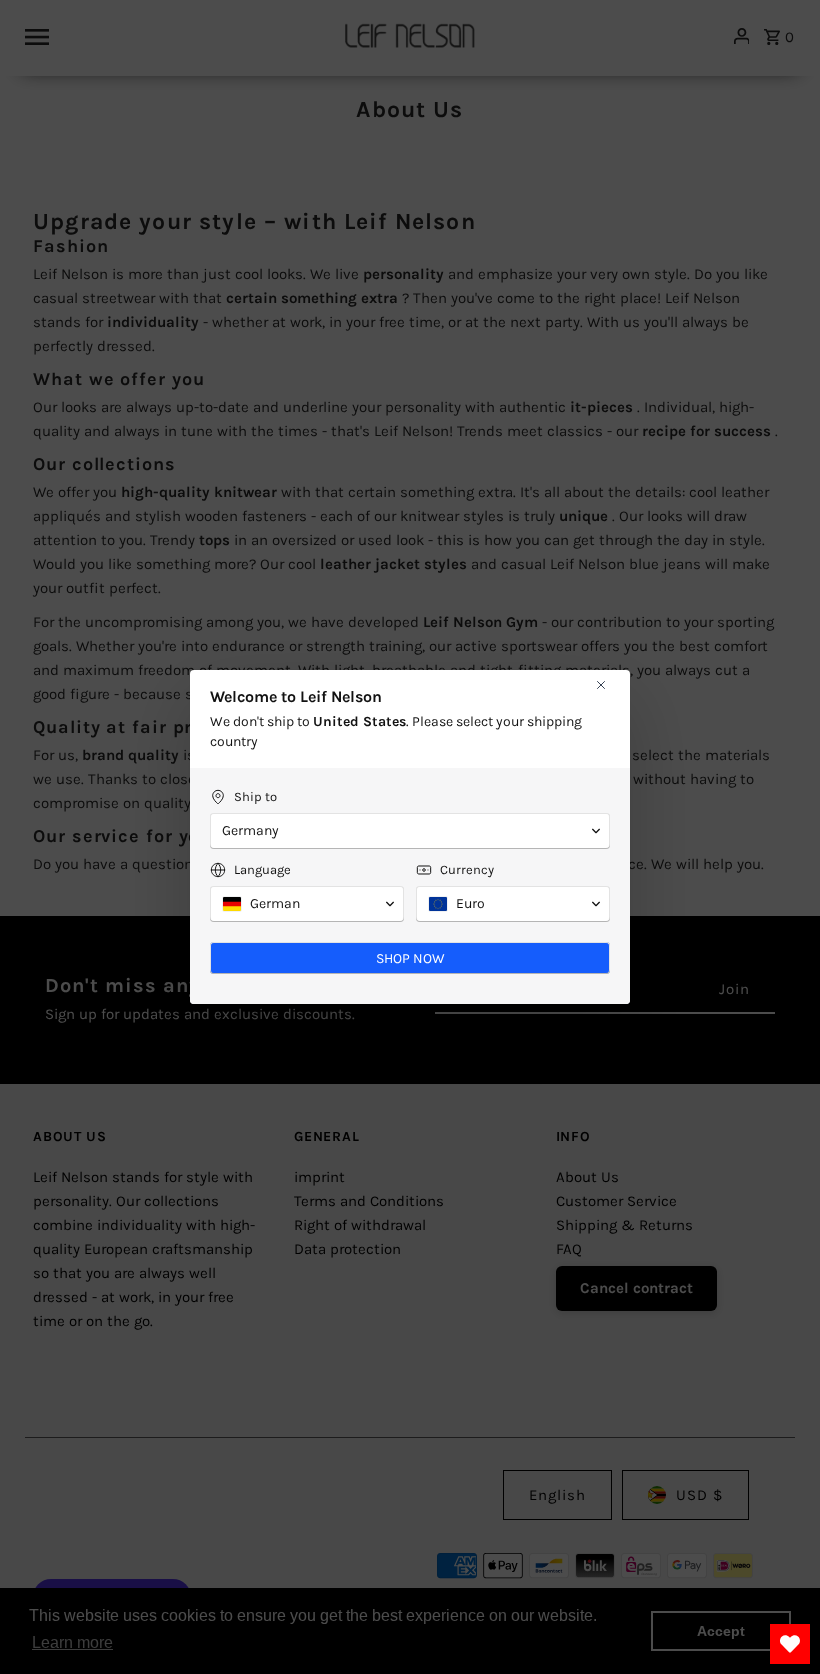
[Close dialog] (601, 685)
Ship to (255, 796)
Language (262, 869)
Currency (467, 869)
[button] (410, 831)
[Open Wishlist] (790, 1644)
